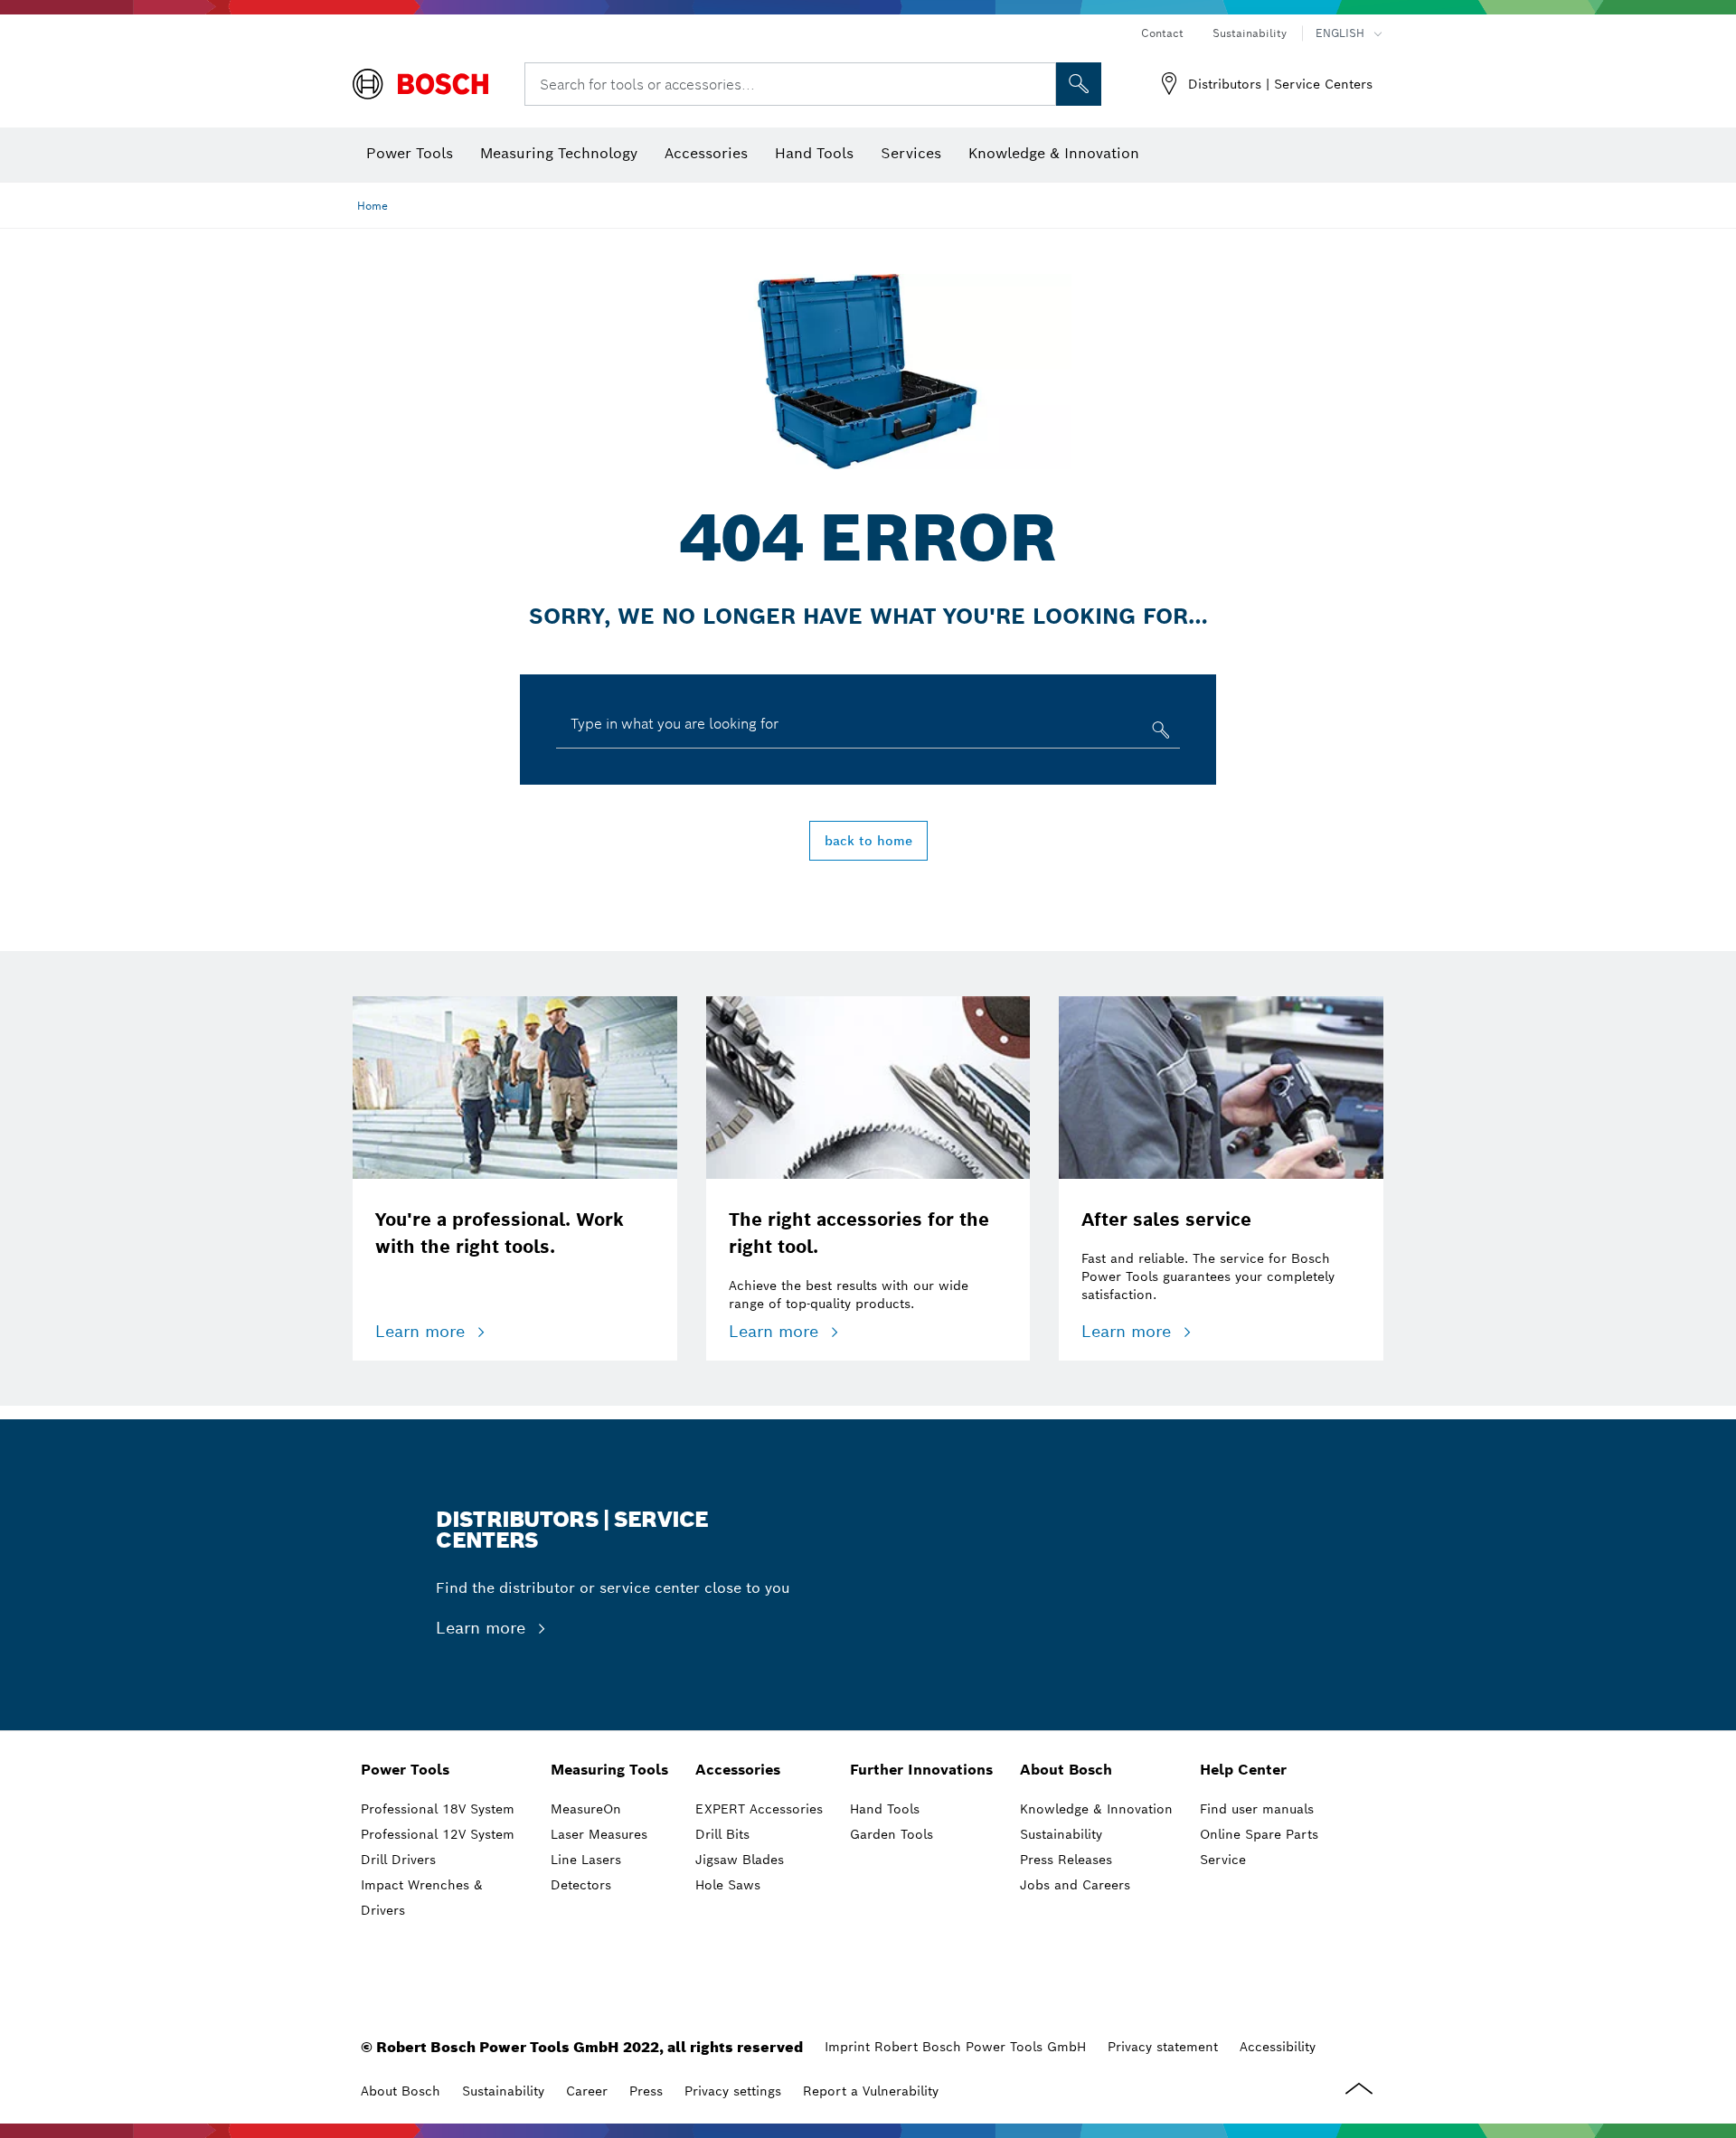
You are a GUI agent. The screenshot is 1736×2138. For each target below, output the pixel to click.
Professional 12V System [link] (438, 1834)
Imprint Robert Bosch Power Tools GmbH (955, 2047)
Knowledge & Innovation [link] (1096, 1809)
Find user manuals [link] (1257, 1809)
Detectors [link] (581, 1885)
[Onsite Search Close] (1040, 84)
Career (587, 2091)
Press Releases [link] (1066, 1860)
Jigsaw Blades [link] (740, 1860)
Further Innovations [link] (921, 1770)
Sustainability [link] (1061, 1834)
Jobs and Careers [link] (1075, 1885)
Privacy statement (1163, 2047)
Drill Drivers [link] (398, 1860)
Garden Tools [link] (892, 1834)
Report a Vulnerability (871, 2091)
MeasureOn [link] (586, 1809)
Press (646, 2091)
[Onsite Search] (1079, 84)
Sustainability (1250, 33)
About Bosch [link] (1066, 1770)
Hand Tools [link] (885, 1809)
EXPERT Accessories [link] (759, 1809)
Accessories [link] (738, 1770)
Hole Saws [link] (728, 1885)
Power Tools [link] (405, 1770)
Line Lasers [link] (586, 1860)
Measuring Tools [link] (609, 1770)
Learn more (423, 1331)
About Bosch (401, 2091)
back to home (868, 841)
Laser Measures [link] (599, 1834)
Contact (1162, 33)
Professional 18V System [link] (438, 1809)
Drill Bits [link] (722, 1834)
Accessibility (1278, 2047)
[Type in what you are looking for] (1159, 734)
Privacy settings (733, 2091)
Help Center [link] (1243, 1770)
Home (373, 206)
